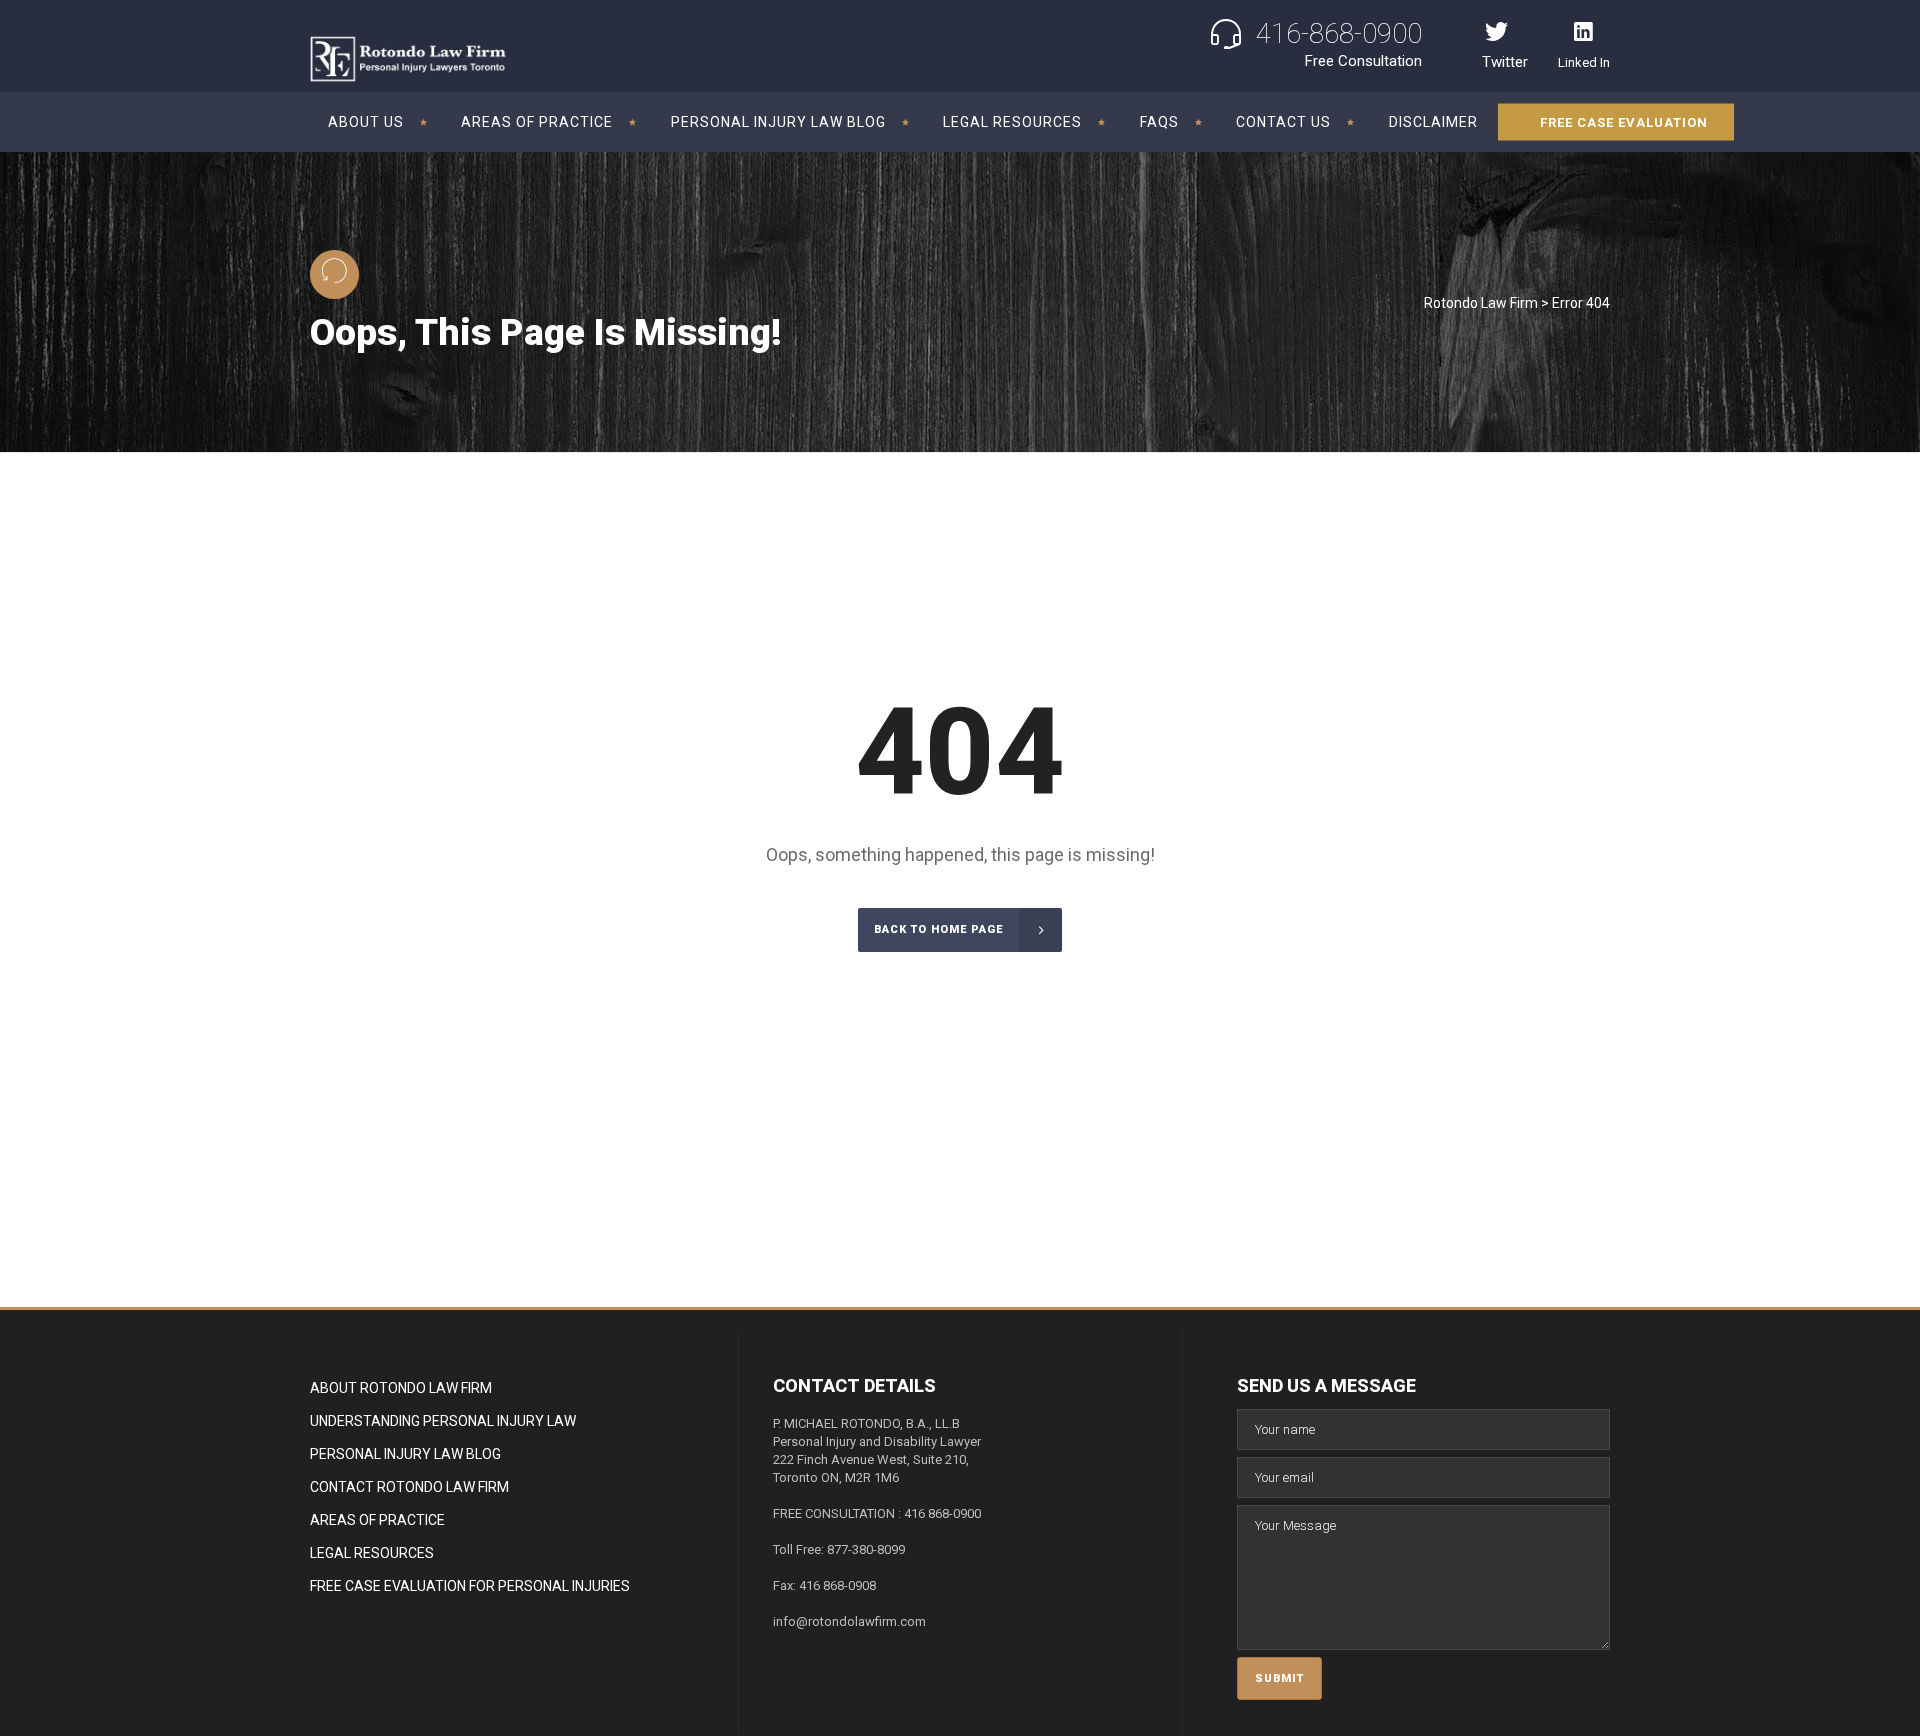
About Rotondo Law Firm (401, 1388)
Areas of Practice (377, 1520)
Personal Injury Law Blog (405, 1454)
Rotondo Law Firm (1481, 303)
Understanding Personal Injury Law (443, 1421)
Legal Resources (372, 1553)
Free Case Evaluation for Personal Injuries (470, 1586)
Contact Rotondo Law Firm (409, 1487)
